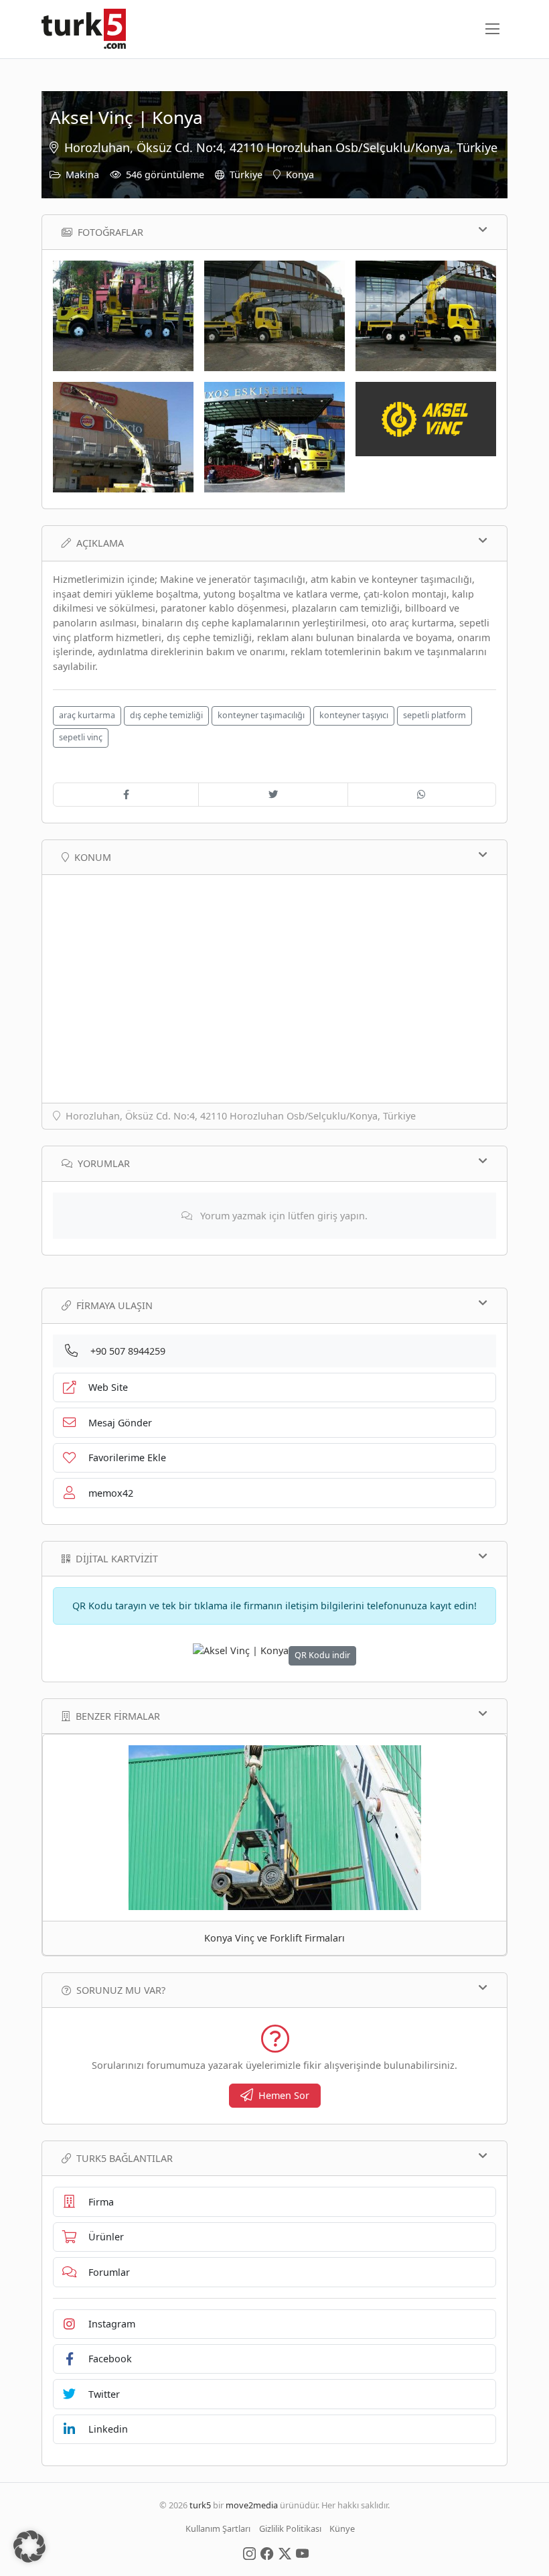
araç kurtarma (87, 715)
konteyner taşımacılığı (261, 715)
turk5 (200, 2505)
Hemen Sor (284, 2095)
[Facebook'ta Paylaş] (126, 795)
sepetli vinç (81, 737)
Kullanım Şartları (218, 2528)
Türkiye (246, 175)
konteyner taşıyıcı (354, 715)
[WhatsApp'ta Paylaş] (422, 795)
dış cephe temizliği (166, 715)
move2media (252, 2505)
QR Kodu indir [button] (322, 1655)
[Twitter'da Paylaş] (273, 795)
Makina (82, 175)
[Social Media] (249, 2553)
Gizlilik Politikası (290, 2528)
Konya (300, 175)
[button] (29, 2547)
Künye (342, 2528)
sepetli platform (435, 715)
